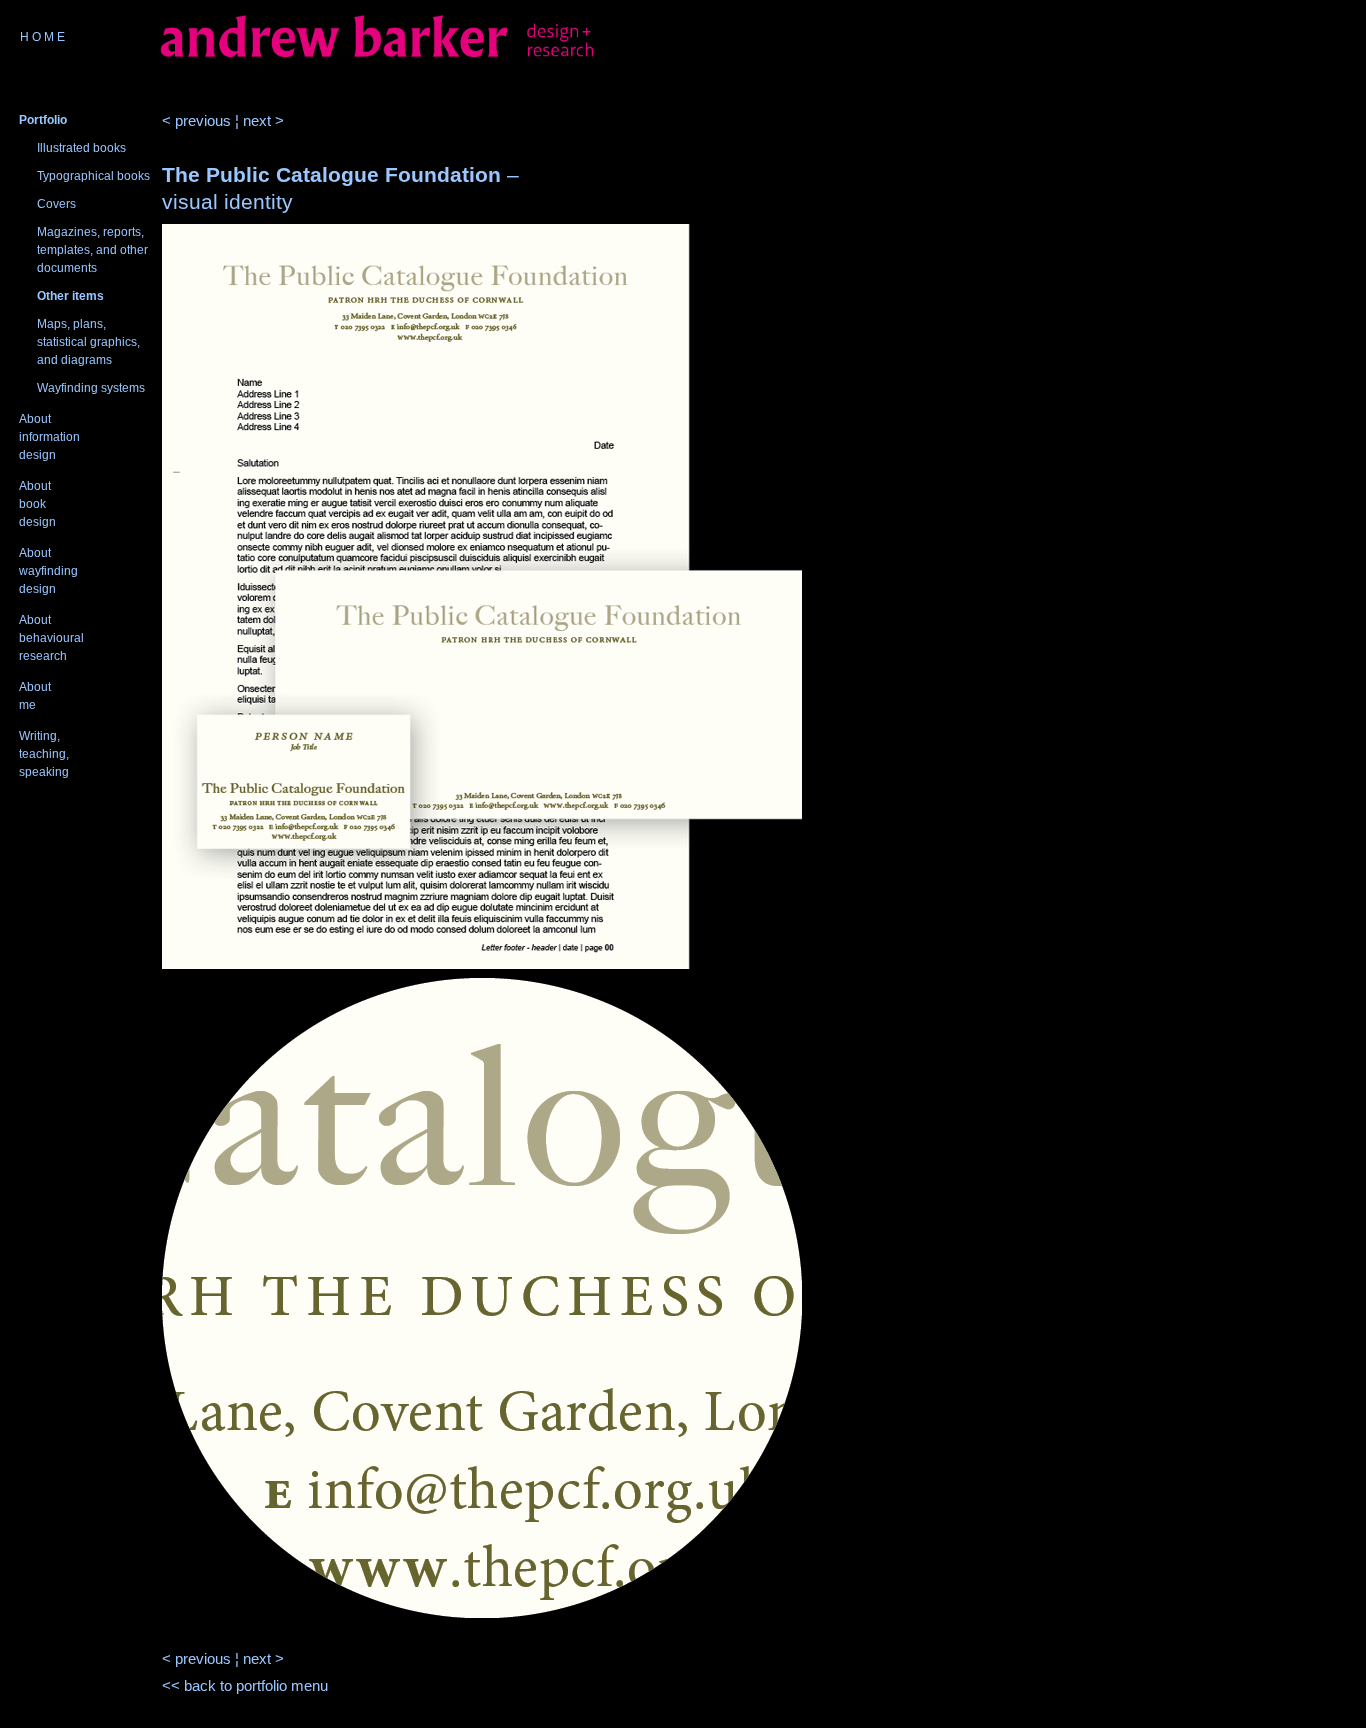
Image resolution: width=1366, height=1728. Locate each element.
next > (263, 120)
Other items (70, 296)
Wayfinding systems (91, 388)
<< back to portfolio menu (245, 1685)
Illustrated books (81, 148)
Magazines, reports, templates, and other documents (92, 250)
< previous (196, 120)
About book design (37, 504)
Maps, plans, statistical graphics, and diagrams (88, 342)
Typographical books (93, 176)
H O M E (42, 37)
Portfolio (43, 120)
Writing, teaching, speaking (44, 754)
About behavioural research (51, 638)
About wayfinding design (48, 571)
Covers (56, 204)
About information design (49, 437)
